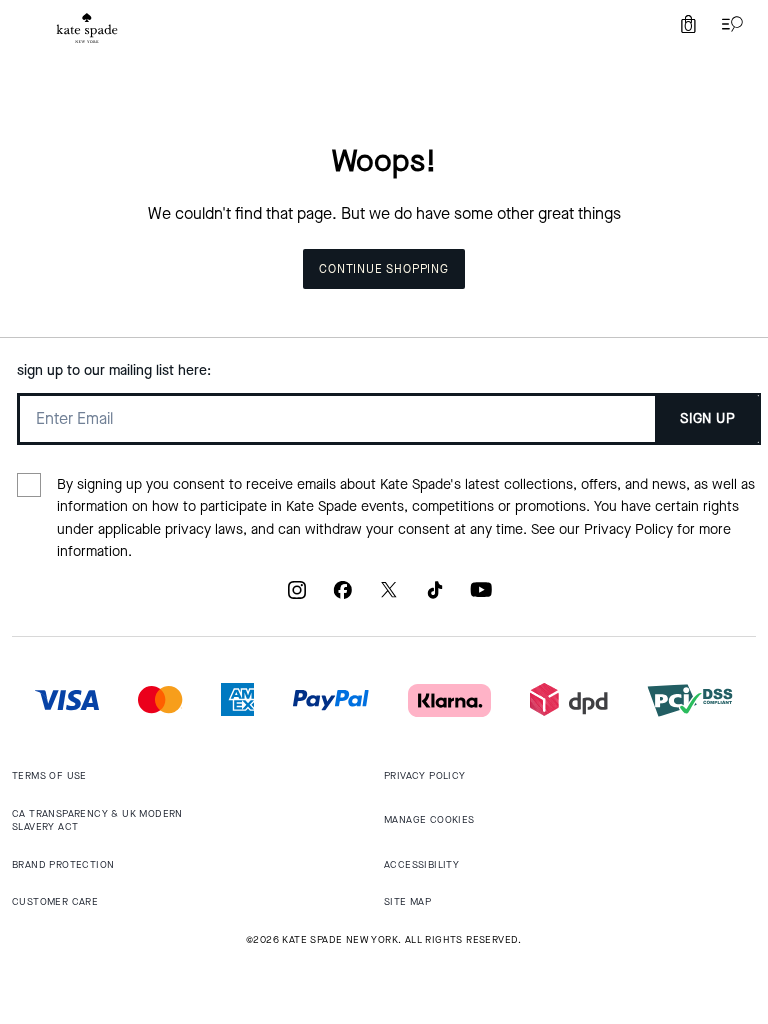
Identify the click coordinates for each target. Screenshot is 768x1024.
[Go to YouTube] (481, 597)
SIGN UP (707, 418)
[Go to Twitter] (389, 597)
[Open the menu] (728, 24)
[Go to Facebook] (343, 597)
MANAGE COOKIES (429, 819)
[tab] (87, 28)
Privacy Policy (628, 529)
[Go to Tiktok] (435, 597)
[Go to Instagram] (297, 597)
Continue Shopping (384, 269)
